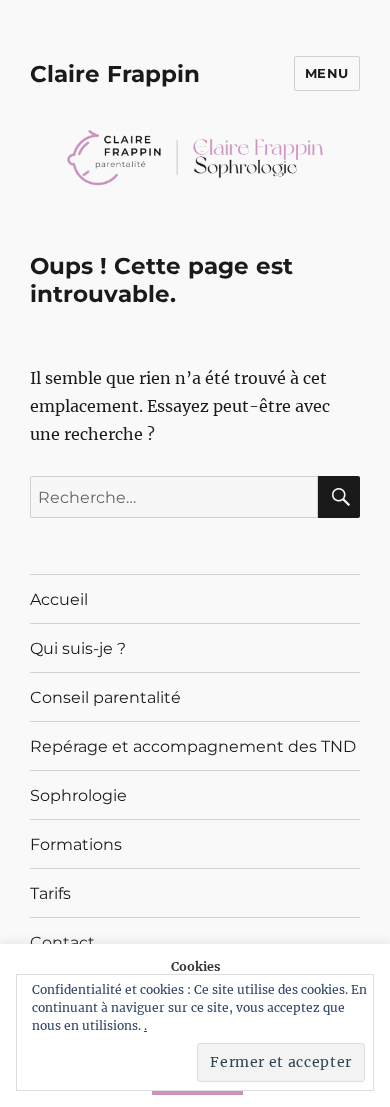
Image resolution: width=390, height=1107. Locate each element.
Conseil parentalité (105, 697)
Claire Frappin (115, 74)
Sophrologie (78, 795)
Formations (76, 844)
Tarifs (50, 893)
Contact (62, 942)
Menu (327, 73)
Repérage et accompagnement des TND (193, 746)
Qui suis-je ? (78, 648)
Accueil (59, 599)
